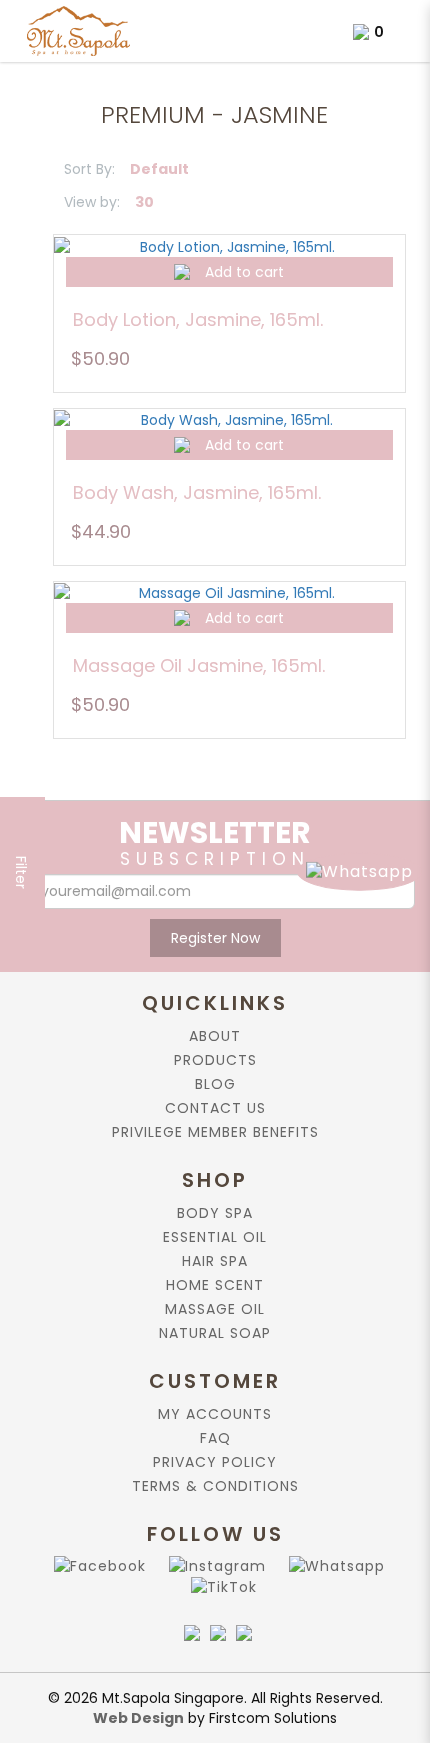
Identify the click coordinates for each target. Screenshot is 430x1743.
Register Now (215, 938)
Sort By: (89, 169)
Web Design (138, 1718)
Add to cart (244, 272)
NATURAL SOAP (215, 1333)
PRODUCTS (215, 1060)
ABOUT (215, 1036)
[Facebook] (96, 1565)
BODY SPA (215, 1213)
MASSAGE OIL (215, 1309)
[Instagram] (213, 1565)
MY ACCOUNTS (215, 1414)
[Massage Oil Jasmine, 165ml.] (229, 592)
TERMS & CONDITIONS (215, 1486)
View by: (92, 202)
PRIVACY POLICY (215, 1462)
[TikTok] (220, 1586)
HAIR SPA (215, 1261)
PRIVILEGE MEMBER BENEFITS (215, 1132)
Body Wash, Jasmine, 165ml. (197, 492)
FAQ (215, 1438)
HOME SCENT (215, 1285)
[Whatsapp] (333, 1565)
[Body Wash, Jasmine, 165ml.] (229, 419)
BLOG (215, 1084)
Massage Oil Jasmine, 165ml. (199, 665)
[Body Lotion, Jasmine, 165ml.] (229, 245)
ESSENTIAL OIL (215, 1237)
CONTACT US (215, 1108)
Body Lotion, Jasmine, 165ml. (198, 319)
